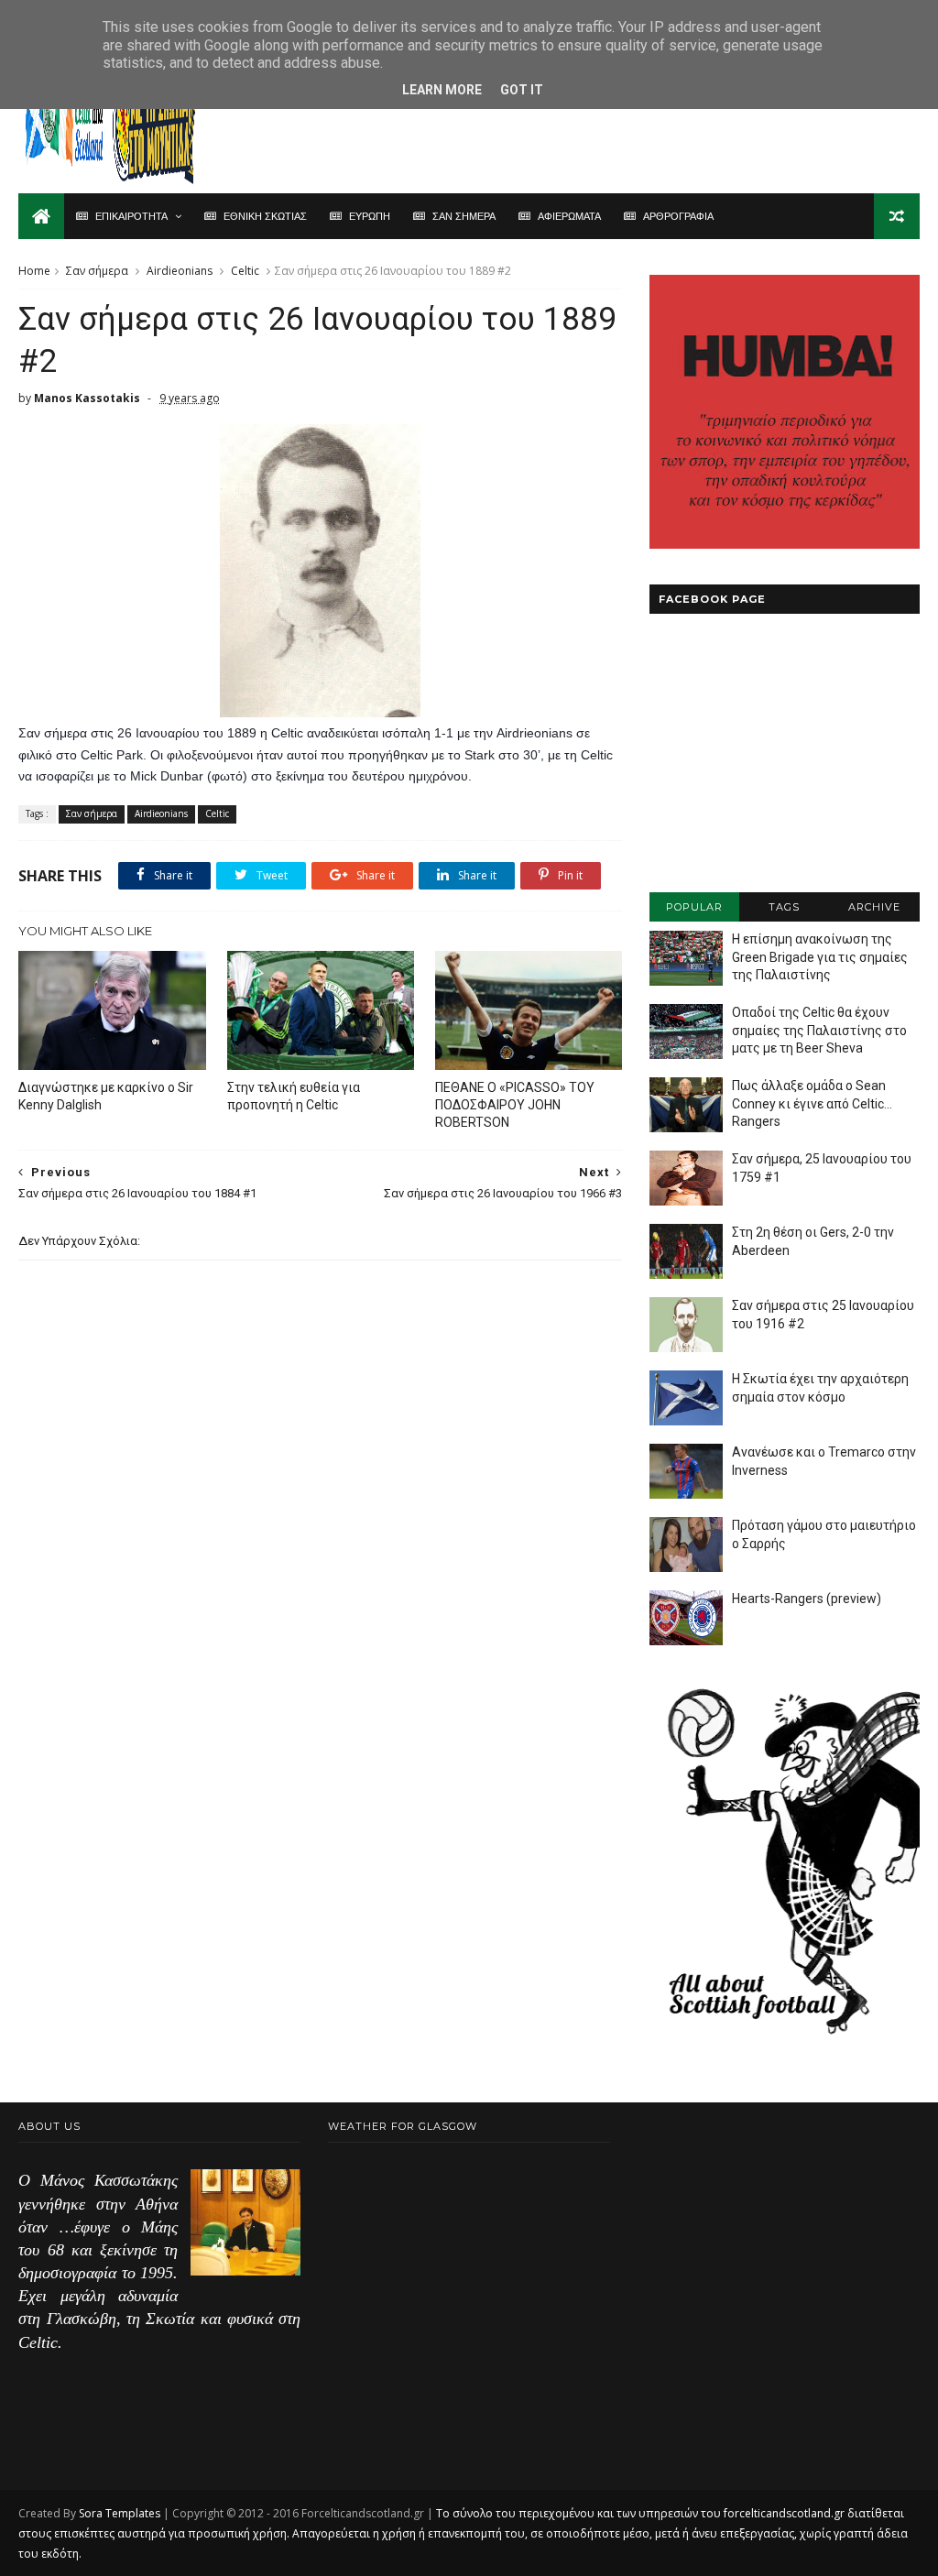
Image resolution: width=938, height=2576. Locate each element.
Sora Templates (120, 2513)
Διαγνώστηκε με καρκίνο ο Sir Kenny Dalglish (106, 1096)
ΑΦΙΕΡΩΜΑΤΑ (569, 216)
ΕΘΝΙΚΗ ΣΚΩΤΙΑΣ (265, 216)
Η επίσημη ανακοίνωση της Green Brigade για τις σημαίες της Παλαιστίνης (820, 957)
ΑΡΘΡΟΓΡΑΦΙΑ (678, 216)
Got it (522, 90)
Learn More (442, 90)
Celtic (245, 271)
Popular (694, 907)
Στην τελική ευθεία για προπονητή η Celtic (294, 1096)
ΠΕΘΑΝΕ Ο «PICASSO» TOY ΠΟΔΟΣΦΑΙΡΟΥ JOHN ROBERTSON (515, 1105)
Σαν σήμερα (97, 271)
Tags (784, 907)
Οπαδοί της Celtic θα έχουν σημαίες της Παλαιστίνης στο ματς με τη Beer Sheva (819, 1030)
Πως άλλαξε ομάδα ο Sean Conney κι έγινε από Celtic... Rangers (812, 1103)
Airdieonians (180, 271)
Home (34, 271)
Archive (874, 907)
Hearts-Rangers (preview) (807, 1599)
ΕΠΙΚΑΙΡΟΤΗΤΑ (131, 216)
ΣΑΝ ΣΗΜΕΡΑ (464, 216)
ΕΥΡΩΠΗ (370, 216)
